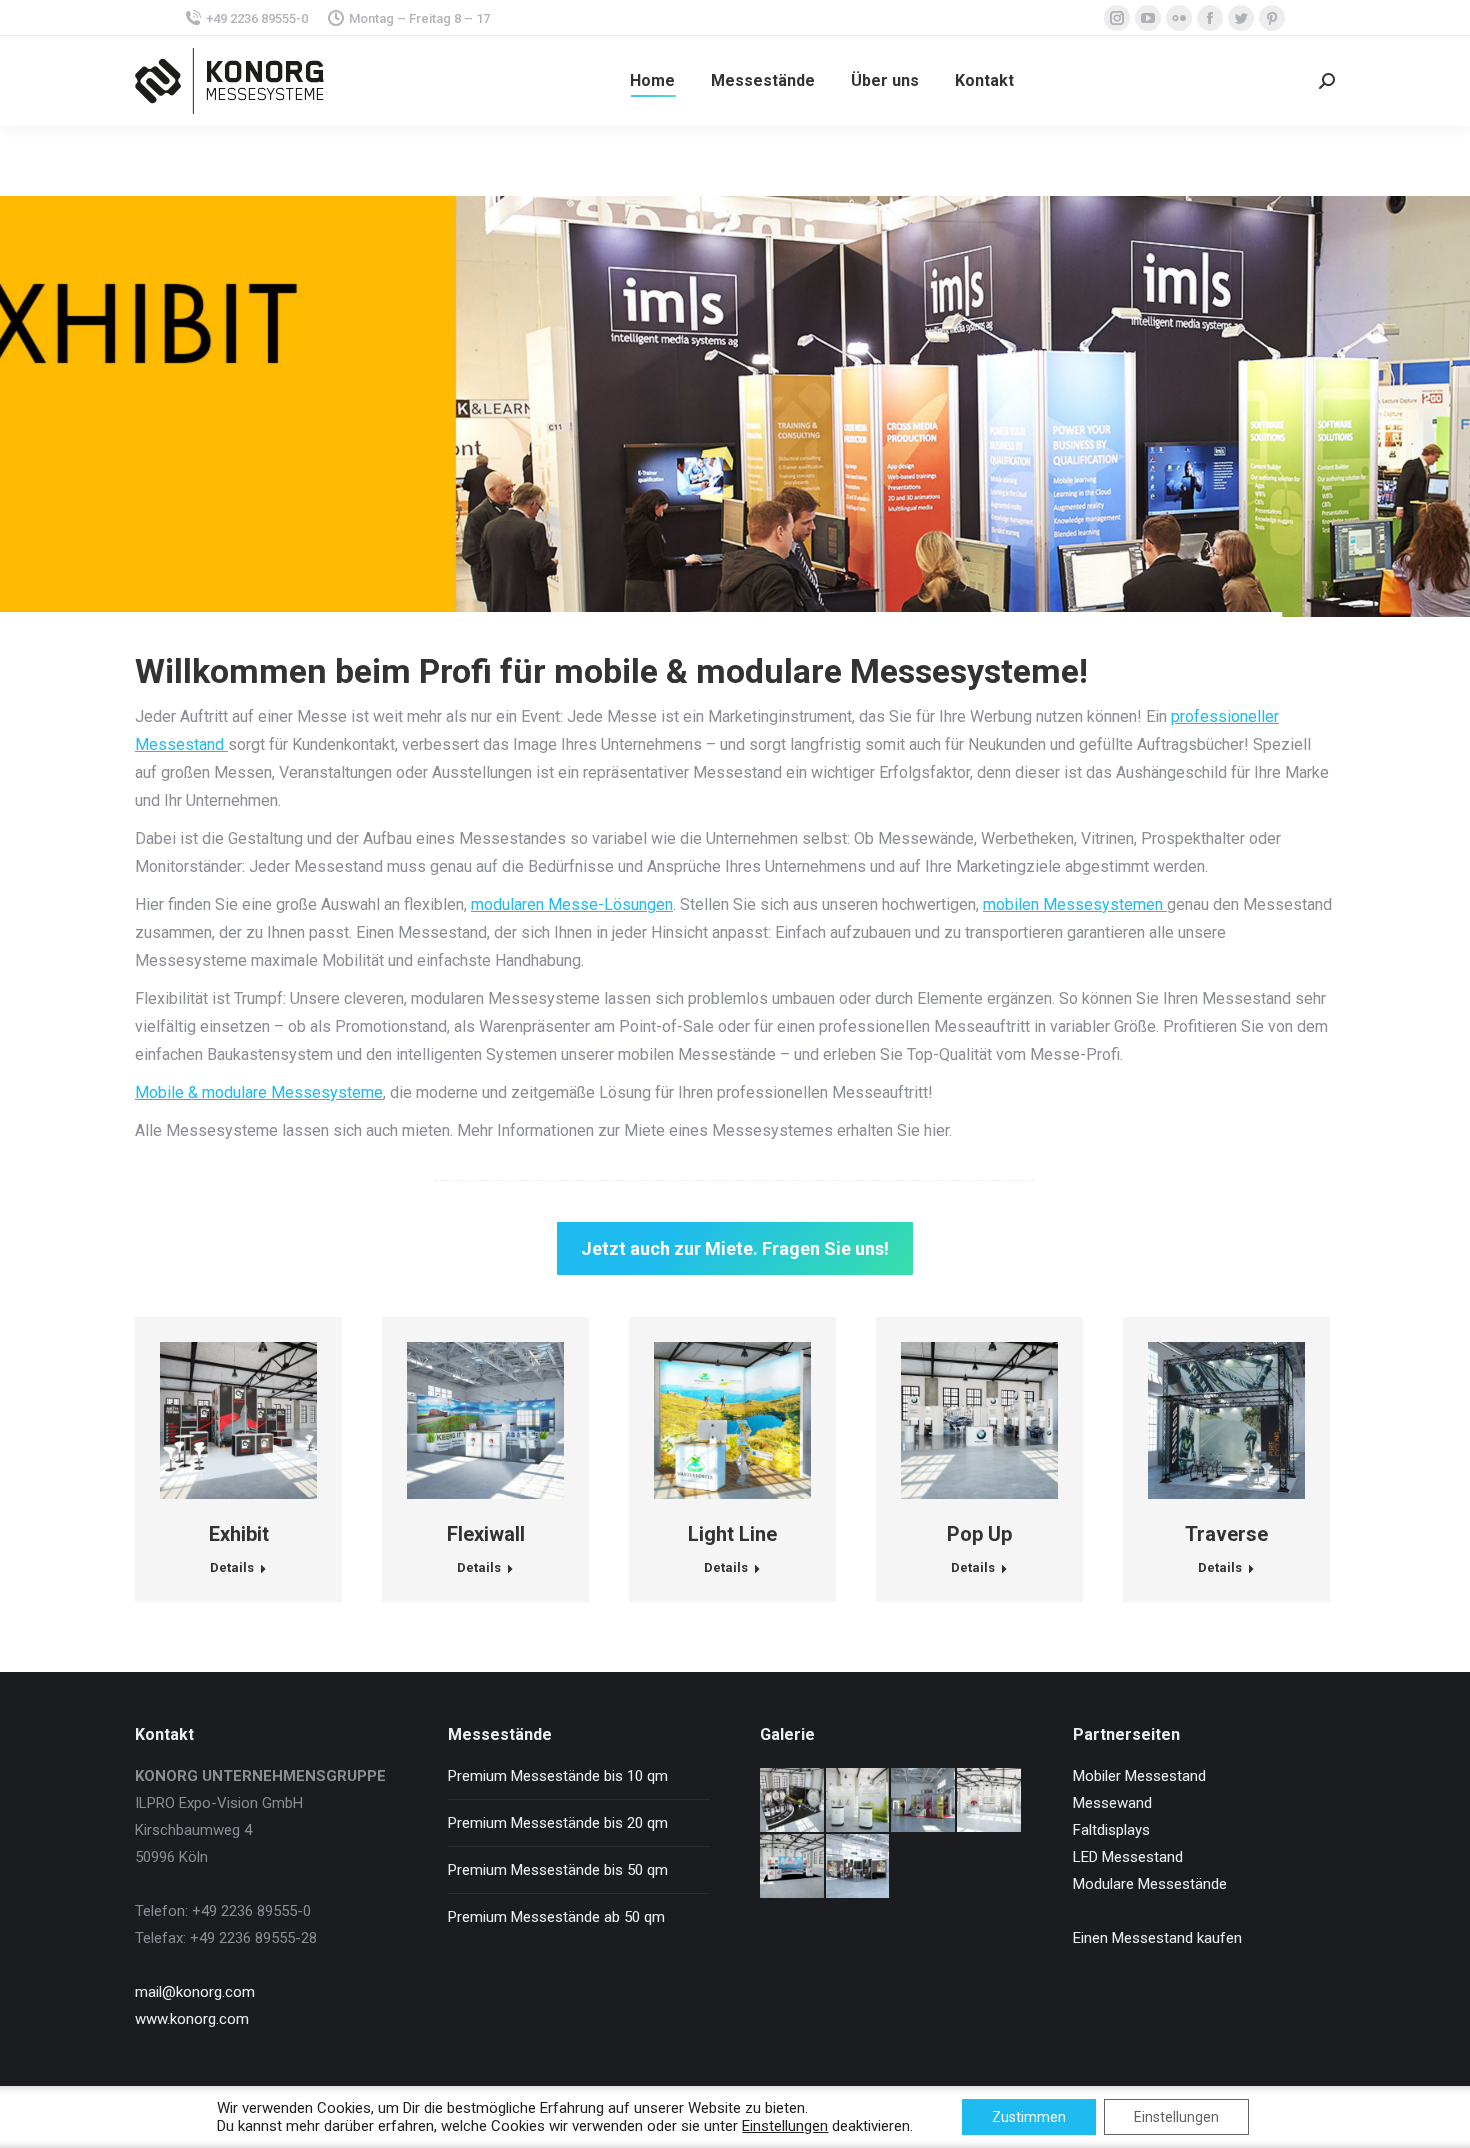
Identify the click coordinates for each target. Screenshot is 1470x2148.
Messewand (1112, 1803)
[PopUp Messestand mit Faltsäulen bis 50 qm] (924, 1801)
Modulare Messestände (1150, 1884)
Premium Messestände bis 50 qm (558, 1870)
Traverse (1226, 1534)
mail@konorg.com (195, 1992)
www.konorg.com (192, 2019)
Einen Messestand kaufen (1157, 1938)
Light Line (732, 1534)
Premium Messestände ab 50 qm (556, 1917)
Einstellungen (1176, 2117)
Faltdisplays (1111, 1830)
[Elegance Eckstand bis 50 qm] (859, 1867)
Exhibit (239, 1534)
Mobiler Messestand (1139, 1776)
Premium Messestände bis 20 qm (558, 1823)
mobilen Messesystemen (1075, 904)
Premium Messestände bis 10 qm (558, 1776)
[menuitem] (652, 81)
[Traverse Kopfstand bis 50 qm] (793, 1801)
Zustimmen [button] (1029, 2117)
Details (232, 1567)
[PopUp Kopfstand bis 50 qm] (793, 1867)
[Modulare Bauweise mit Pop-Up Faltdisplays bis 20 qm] (859, 1801)
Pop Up (979, 1534)
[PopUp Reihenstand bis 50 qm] (990, 1801)
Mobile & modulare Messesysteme (259, 1092)
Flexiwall (486, 1534)
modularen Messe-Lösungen (572, 904)
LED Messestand (1128, 1857)
